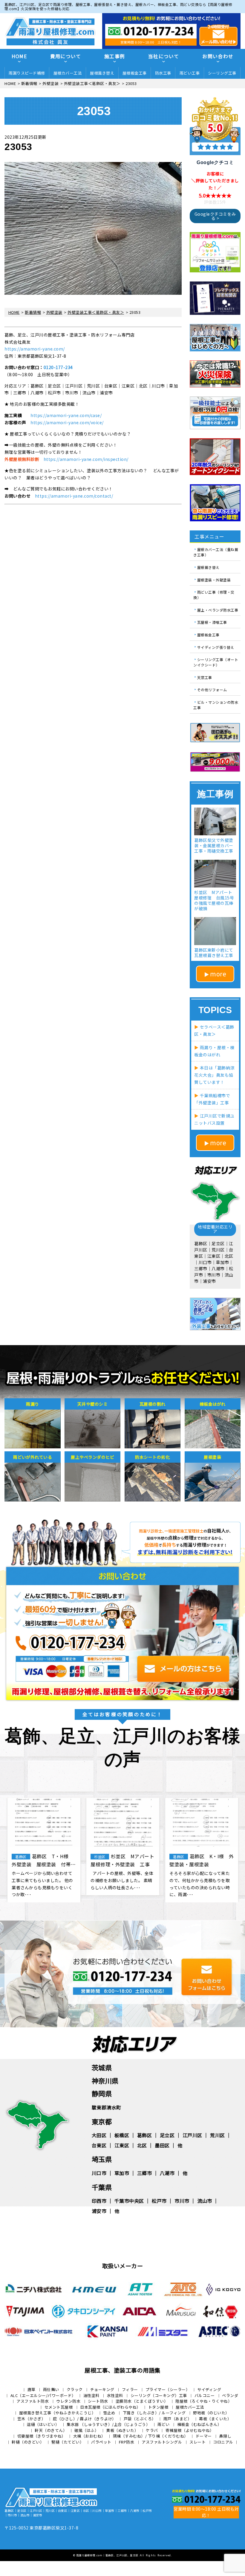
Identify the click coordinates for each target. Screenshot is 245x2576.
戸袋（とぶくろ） (140, 2419)
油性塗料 (91, 2395)
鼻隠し (225, 2436)
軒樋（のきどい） (28, 2442)
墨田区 (162, 2145)
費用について (66, 56)
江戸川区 (192, 2135)
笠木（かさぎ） (32, 2419)
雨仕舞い (51, 2389)
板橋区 (122, 2135)
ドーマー (204, 2436)
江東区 (122, 2145)
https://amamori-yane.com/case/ (66, 415)
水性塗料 (115, 2395)
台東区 (99, 2145)
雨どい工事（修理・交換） (214, 595)
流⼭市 (205, 2201)
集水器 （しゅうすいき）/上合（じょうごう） (108, 2424)
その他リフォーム (212, 690)
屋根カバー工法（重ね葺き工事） (216, 552)
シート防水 (98, 2401)
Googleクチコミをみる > (215, 216)
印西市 (99, 2201)
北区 (142, 2145)
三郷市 (145, 2173)
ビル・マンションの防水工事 (216, 705)
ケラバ (152, 2430)
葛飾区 (145, 2135)
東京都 (102, 2121)
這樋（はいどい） (43, 2424)
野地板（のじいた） (211, 2413)
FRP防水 (127, 2442)
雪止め (109, 2413)
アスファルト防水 (33, 2401)
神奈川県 (105, 2080)
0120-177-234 (58, 367)
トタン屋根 (158, 2407)
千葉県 (102, 2187)
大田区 (99, 2135)
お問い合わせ (218, 56)
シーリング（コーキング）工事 (159, 2395)
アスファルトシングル (162, 2442)
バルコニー (205, 2395)
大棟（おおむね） (89, 2436)
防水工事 (163, 73)
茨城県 (102, 2067)
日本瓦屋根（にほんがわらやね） (110, 2407)
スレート (197, 2442)
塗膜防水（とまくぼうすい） (142, 2401)
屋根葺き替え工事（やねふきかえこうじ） (58, 2413)
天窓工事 (205, 677)
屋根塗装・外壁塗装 (214, 579)
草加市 (122, 2173)
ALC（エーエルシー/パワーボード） (43, 2395)
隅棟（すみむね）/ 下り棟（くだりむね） (151, 2436)
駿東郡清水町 (107, 2107)
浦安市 (99, 2211)
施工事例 (115, 56)
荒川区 (218, 2135)
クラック (75, 2389)
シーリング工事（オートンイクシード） (216, 662)
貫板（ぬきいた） (122, 2430)
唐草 (32, 2389)
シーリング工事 (222, 73)
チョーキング (102, 2389)
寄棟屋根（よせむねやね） (190, 2430)
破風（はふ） (86, 2430)
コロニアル (223, 2442)
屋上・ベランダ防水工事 (218, 610)
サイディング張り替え (216, 647)
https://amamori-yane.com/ (35, 349)
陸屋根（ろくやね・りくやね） (204, 2401)
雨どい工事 (190, 73)
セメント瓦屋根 (59, 2407)
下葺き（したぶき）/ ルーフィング (154, 2413)
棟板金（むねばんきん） (199, 2424)
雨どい (164, 2424)
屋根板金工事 (135, 73)
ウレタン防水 (68, 2401)
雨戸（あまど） (178, 2419)
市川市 (182, 2201)
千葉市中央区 (129, 2201)
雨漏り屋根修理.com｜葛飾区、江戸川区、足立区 (107, 2555)
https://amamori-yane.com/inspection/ (86, 459)
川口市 (99, 2173)
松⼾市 (159, 2201)
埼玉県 (102, 2159)
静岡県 (102, 2093)
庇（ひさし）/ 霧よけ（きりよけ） (85, 2419)
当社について (164, 56)
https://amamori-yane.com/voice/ (67, 422)
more (218, 974)
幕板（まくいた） (215, 2419)
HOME (19, 56)
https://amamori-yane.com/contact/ (74, 496)
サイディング (209, 2389)
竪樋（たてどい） (68, 2442)
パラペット (101, 2442)
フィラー (130, 2389)
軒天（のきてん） (51, 2430)
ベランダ (230, 2395)
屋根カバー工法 (68, 73)
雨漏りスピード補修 (27, 73)
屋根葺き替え (102, 73)
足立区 (167, 2135)
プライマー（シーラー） (168, 2389)
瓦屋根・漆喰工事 (212, 622)
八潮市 (167, 2173)
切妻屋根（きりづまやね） (42, 2436)
